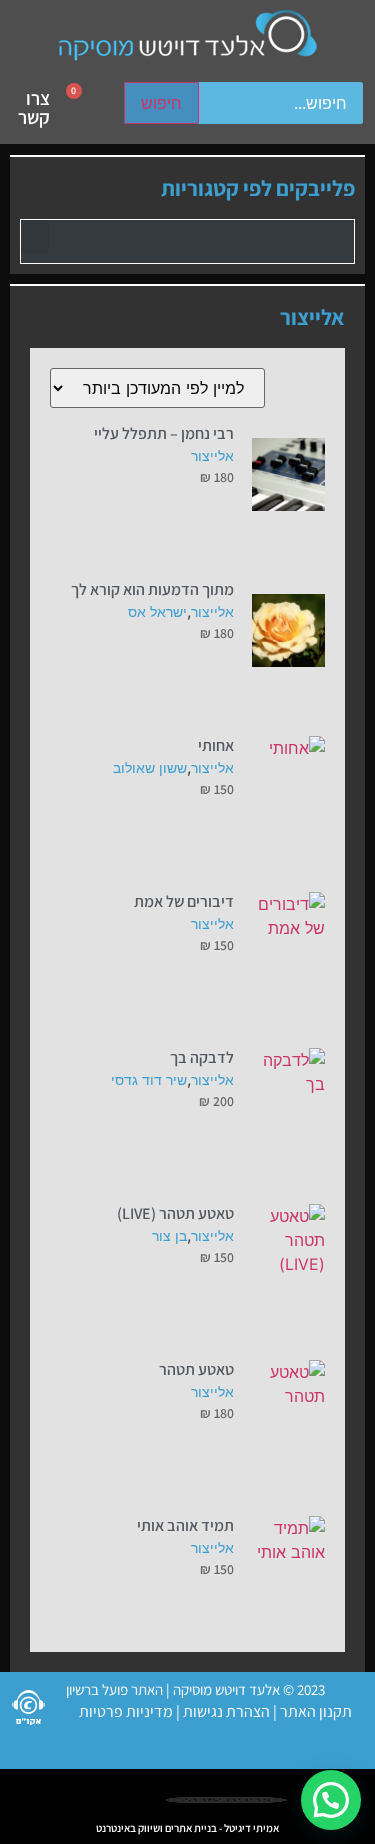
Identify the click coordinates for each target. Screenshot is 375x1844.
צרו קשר (34, 107)
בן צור (169, 1235)
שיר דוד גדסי (149, 1079)
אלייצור (212, 455)
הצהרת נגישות (225, 1711)
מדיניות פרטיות (126, 1711)
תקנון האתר (316, 1711)
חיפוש (161, 103)
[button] (35, 236)
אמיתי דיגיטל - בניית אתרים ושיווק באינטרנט (187, 1828)
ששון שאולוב (150, 767)
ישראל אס (157, 611)
